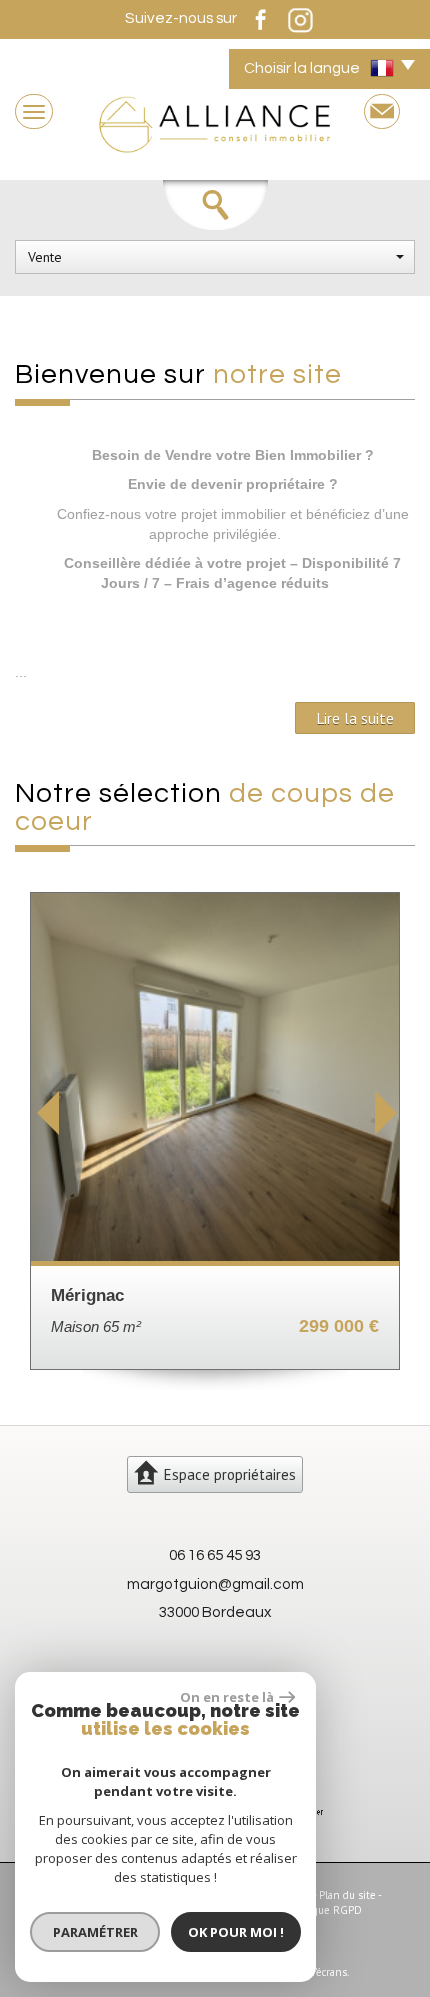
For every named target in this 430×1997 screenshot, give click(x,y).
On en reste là (227, 1697)
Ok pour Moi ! (236, 1932)
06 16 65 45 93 (215, 1555)
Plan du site (347, 1895)
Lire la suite (355, 718)
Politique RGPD (325, 1910)
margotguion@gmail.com (215, 1584)
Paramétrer (95, 1932)
